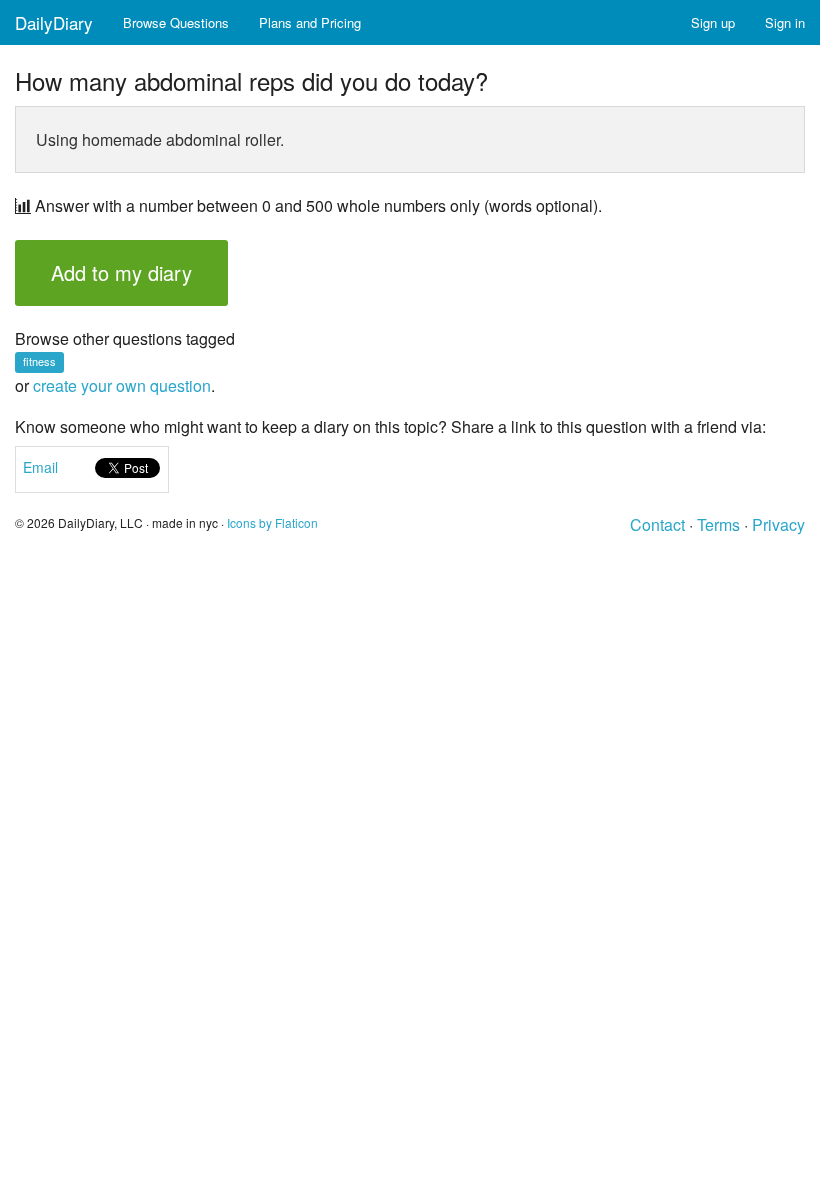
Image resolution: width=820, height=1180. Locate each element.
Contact (657, 524)
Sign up (713, 22)
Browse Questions (176, 22)
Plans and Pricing (310, 22)
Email (40, 467)
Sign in (785, 22)
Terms (718, 524)
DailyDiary (54, 22)
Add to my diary (121, 272)
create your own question (122, 385)
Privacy (778, 524)
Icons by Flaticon (272, 522)
